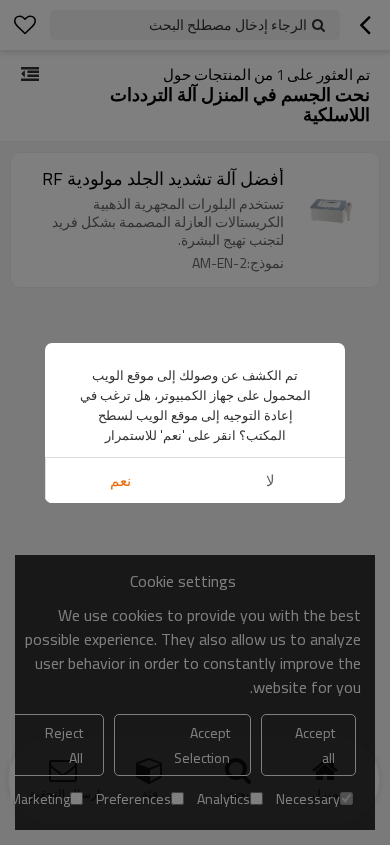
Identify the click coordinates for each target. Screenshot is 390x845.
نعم (120, 480)
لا (270, 480)
